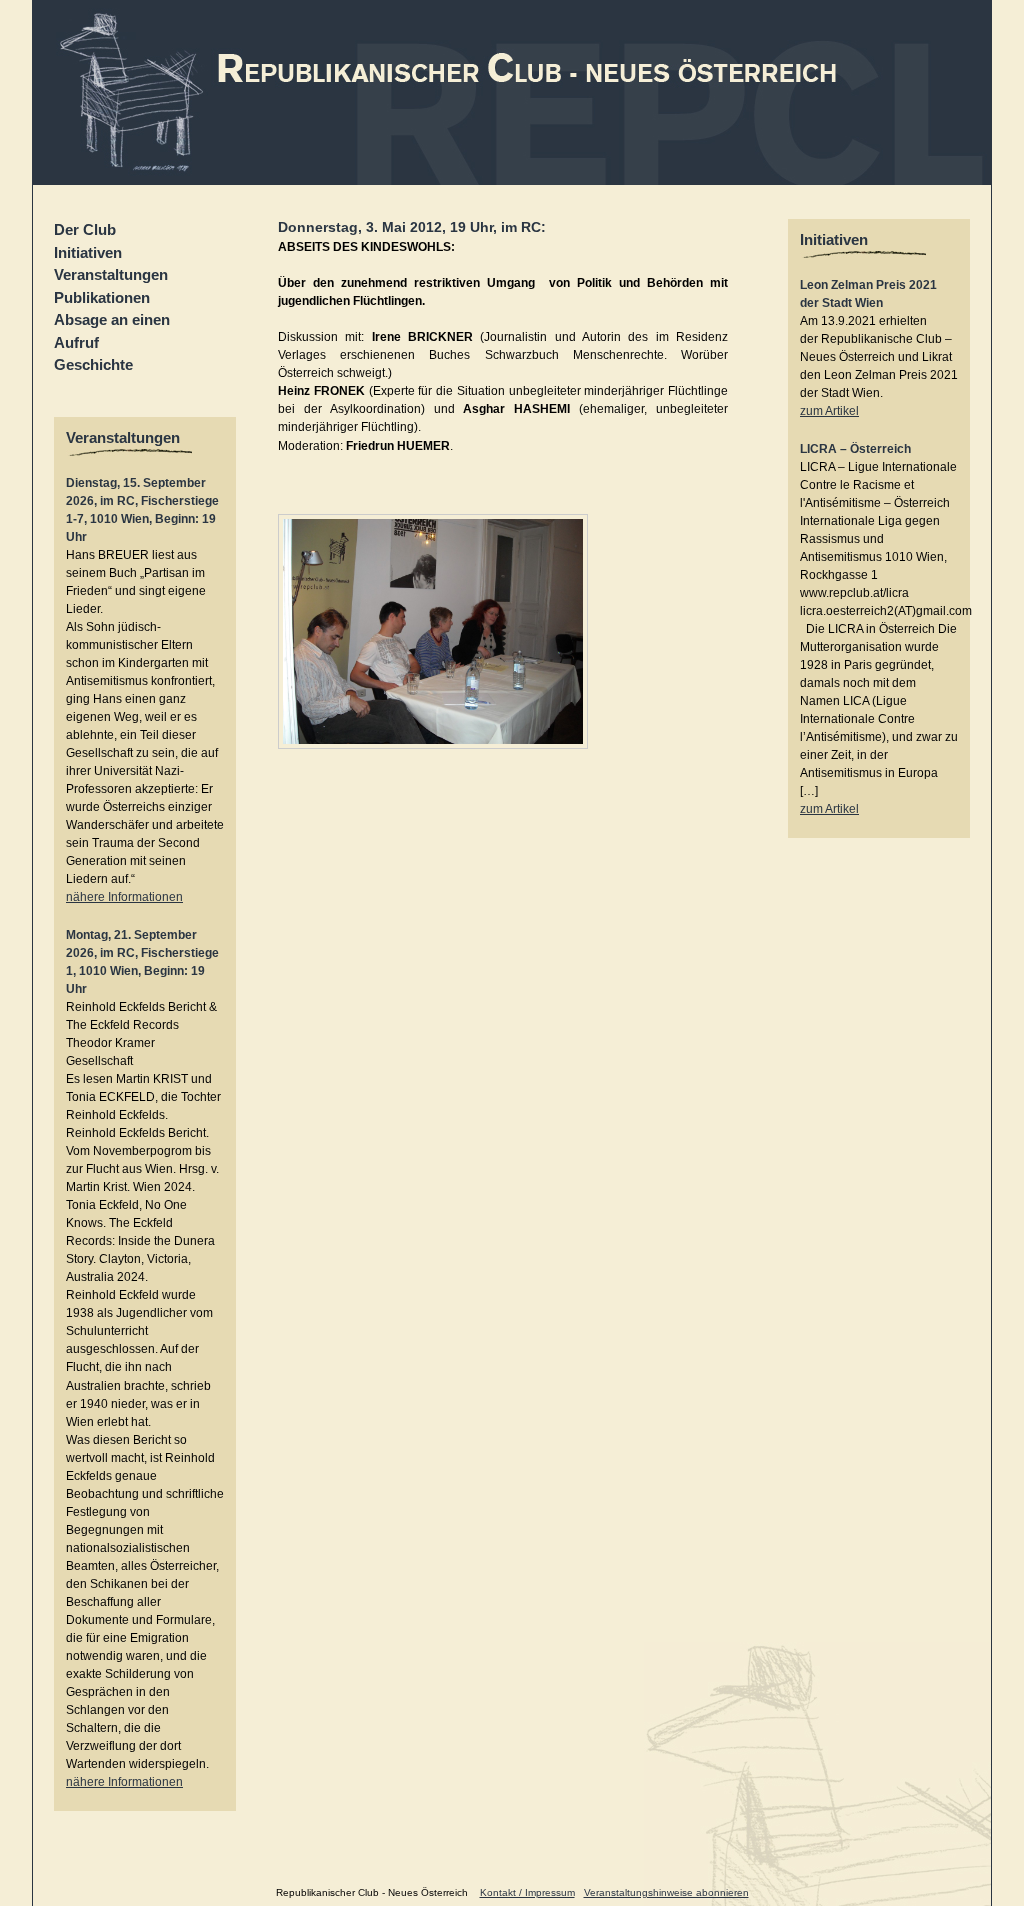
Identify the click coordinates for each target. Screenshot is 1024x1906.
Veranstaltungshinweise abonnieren (666, 1892)
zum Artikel (829, 411)
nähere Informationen (124, 897)
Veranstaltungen (111, 274)
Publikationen (102, 297)
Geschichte (93, 364)
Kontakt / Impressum (527, 1892)
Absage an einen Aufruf (112, 331)
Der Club (85, 229)
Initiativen (88, 252)
